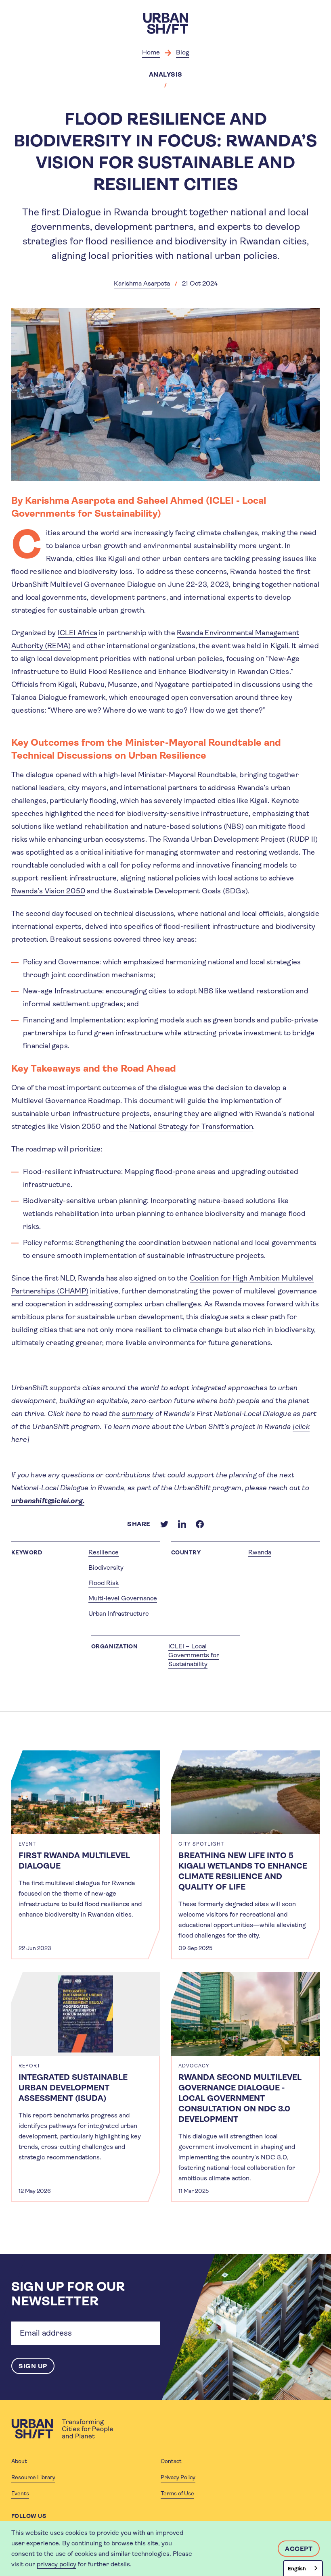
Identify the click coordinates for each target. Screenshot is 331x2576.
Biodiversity (106, 1568)
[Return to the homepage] (62, 2429)
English (297, 2569)
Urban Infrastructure (119, 1613)
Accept (299, 2549)
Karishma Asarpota (142, 283)
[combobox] (303, 2568)
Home (151, 52)
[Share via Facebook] (200, 1524)
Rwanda (260, 1552)
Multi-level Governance (123, 1598)
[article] (86, 1855)
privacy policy (57, 2564)
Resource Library (33, 2477)
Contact (171, 2461)
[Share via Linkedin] (182, 1524)
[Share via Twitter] (164, 1524)
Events (20, 2493)
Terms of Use (177, 2493)
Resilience (104, 1552)
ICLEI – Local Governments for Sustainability (194, 1655)
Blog (183, 52)
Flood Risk (104, 1583)
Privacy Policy (178, 2477)
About (19, 2461)
